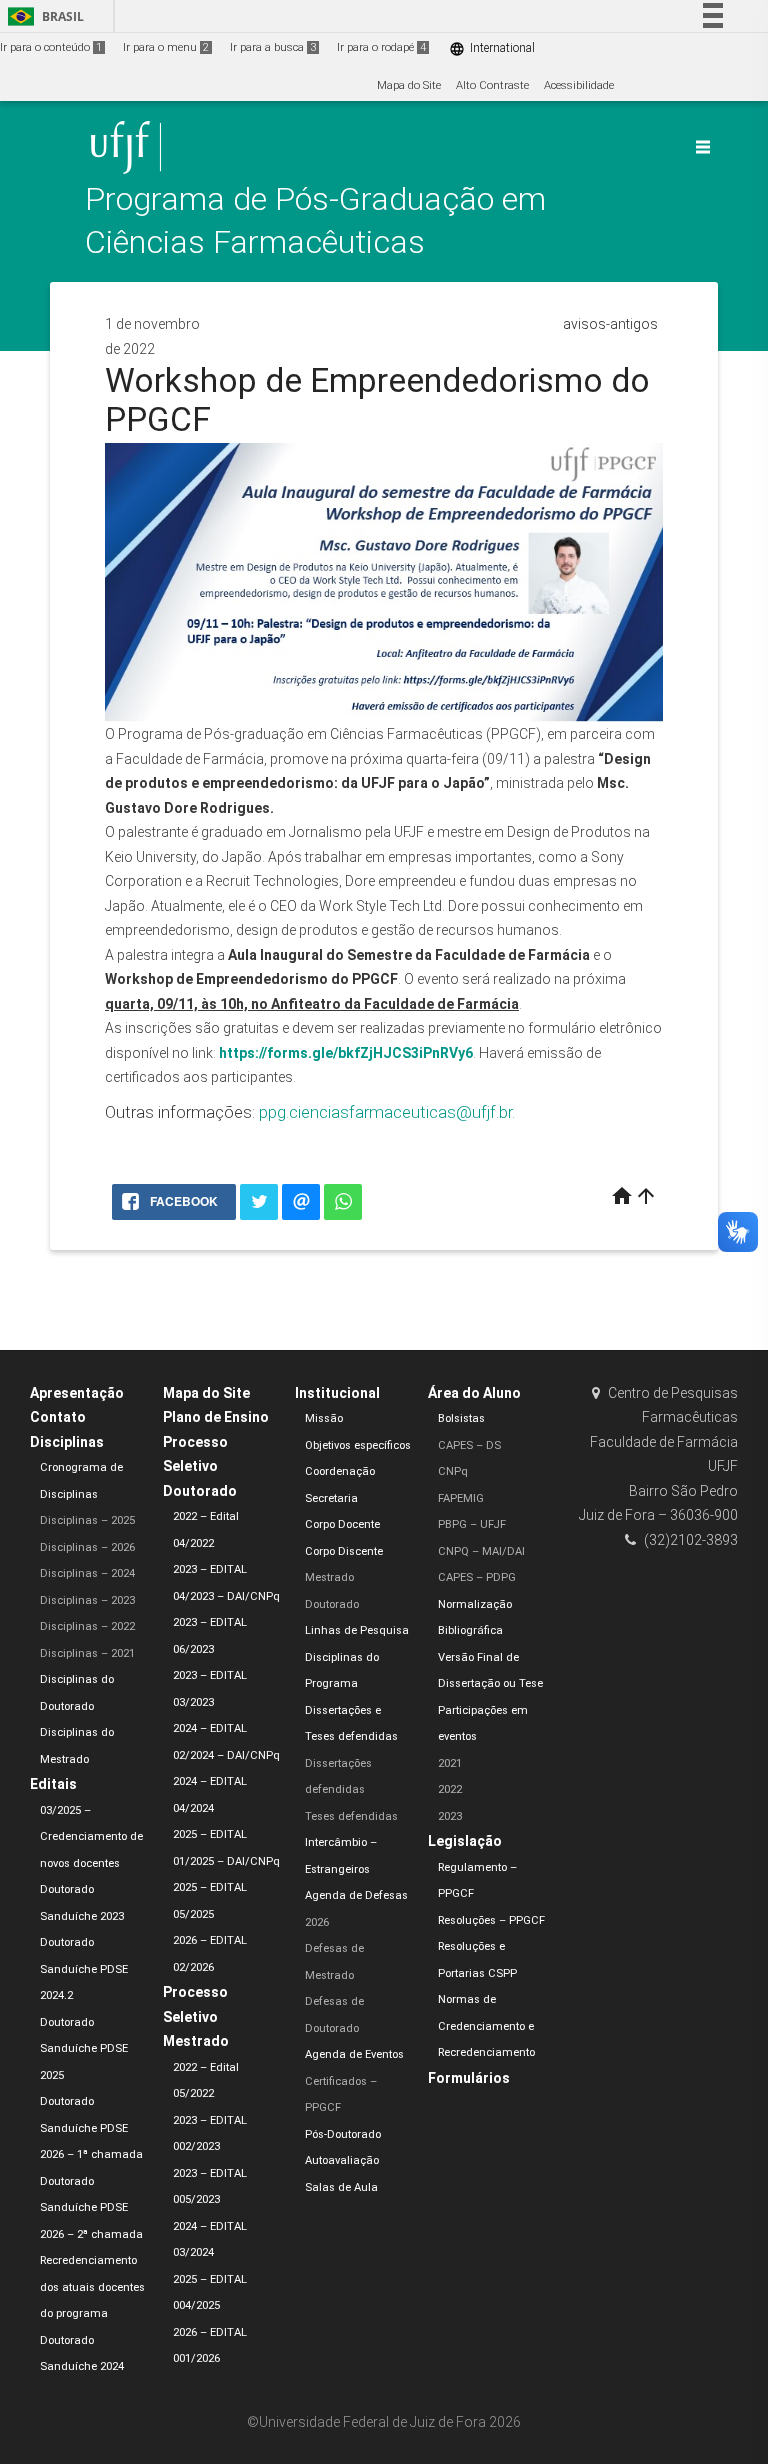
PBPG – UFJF (472, 1524)
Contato (58, 1417)
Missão (324, 1418)
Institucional (337, 1393)
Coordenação (340, 1471)
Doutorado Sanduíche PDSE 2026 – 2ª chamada (91, 2208)
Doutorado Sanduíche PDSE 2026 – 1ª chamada (91, 2128)
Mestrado (329, 1577)
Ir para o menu (166, 47)
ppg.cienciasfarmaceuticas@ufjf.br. (387, 1112)
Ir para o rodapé (381, 47)
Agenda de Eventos (354, 2054)
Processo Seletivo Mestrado (196, 2016)
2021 (450, 1763)
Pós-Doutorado (343, 2134)
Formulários (469, 2078)
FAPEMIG (461, 1498)
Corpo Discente (344, 1551)
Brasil (42, 16)
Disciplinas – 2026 (87, 1547)
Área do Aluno (474, 1393)
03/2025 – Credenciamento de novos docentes (91, 1837)
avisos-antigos (610, 324)
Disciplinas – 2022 (87, 1626)
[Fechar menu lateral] (703, 147)
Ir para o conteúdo (51, 47)
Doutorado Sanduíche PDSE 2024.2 (84, 1969)
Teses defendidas (351, 1816)
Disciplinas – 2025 (87, 1520)
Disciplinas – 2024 (87, 1573)
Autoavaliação (342, 2160)
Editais (53, 1784)
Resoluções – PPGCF (491, 1920)
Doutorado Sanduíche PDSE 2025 (84, 2049)
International (492, 48)
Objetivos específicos (358, 1445)
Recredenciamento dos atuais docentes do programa (92, 2287)
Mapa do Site (409, 85)
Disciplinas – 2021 (87, 1653)
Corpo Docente (342, 1524)
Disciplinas (67, 1442)
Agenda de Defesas (356, 1895)
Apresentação (77, 1393)
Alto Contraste (492, 85)
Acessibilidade (579, 85)
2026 (317, 1922)
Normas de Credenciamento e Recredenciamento (486, 2026)
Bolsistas (461, 1418)
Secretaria (331, 1498)
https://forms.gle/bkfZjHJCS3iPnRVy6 (346, 1053)
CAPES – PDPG (477, 1577)
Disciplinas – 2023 (87, 1600)
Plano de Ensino (216, 1417)
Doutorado (332, 1604)
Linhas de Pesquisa (357, 1630)
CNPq (453, 1471)
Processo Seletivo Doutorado (200, 1466)
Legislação (465, 1841)
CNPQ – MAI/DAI (481, 1551)
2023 (450, 1816)
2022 (450, 1789)
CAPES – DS (469, 1445)
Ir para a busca (273, 47)
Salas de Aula (341, 2187)
